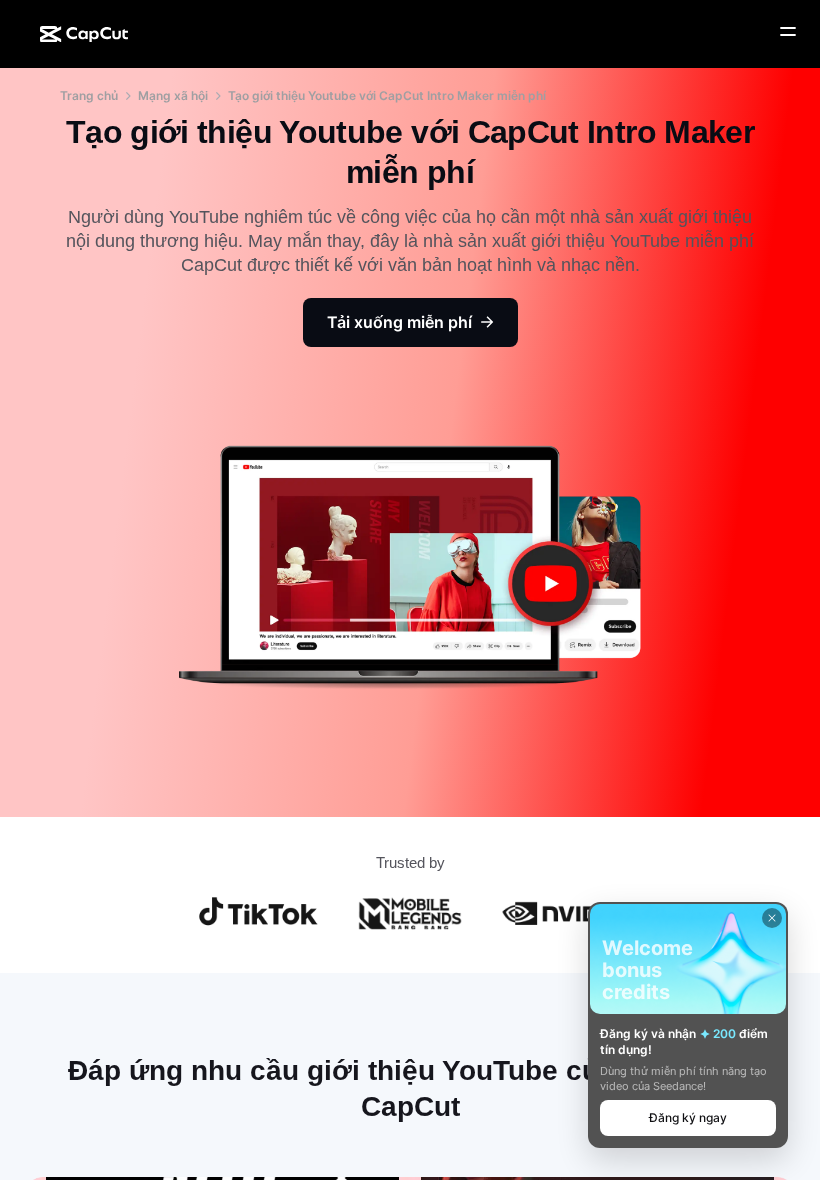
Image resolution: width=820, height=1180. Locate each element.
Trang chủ (89, 95)
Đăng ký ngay (688, 1117)
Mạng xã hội (173, 95)
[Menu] (788, 32)
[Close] (772, 918)
